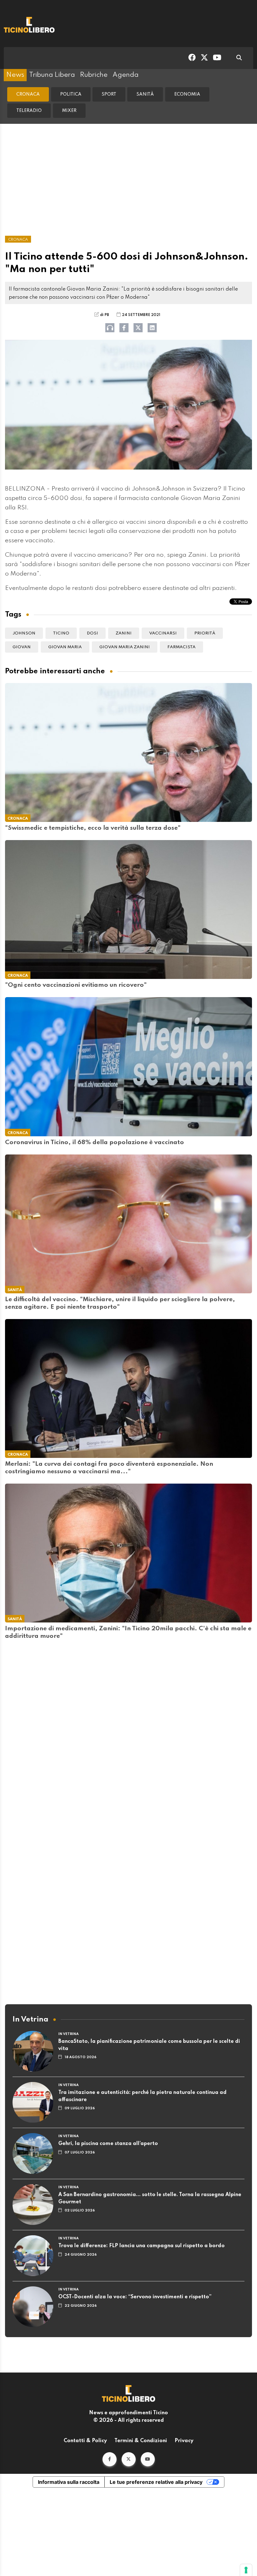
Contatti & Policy (85, 2441)
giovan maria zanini (125, 647)
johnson (24, 633)
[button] (110, 2459)
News (15, 75)
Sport (109, 94)
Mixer (69, 111)
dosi (92, 633)
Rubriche (94, 75)
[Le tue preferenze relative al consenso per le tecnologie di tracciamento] (246, 2570)
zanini (124, 633)
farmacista (181, 647)
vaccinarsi (163, 633)
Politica (71, 94)
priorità (205, 633)
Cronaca (28, 94)
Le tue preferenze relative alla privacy (156, 2482)
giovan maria (65, 647)
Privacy (184, 2441)
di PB (105, 315)
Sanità (145, 94)
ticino (61, 633)
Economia (187, 94)
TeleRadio (29, 111)
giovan (22, 647)
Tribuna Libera (52, 75)
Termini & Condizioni (141, 2441)
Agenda (126, 75)
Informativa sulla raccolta (69, 2482)
